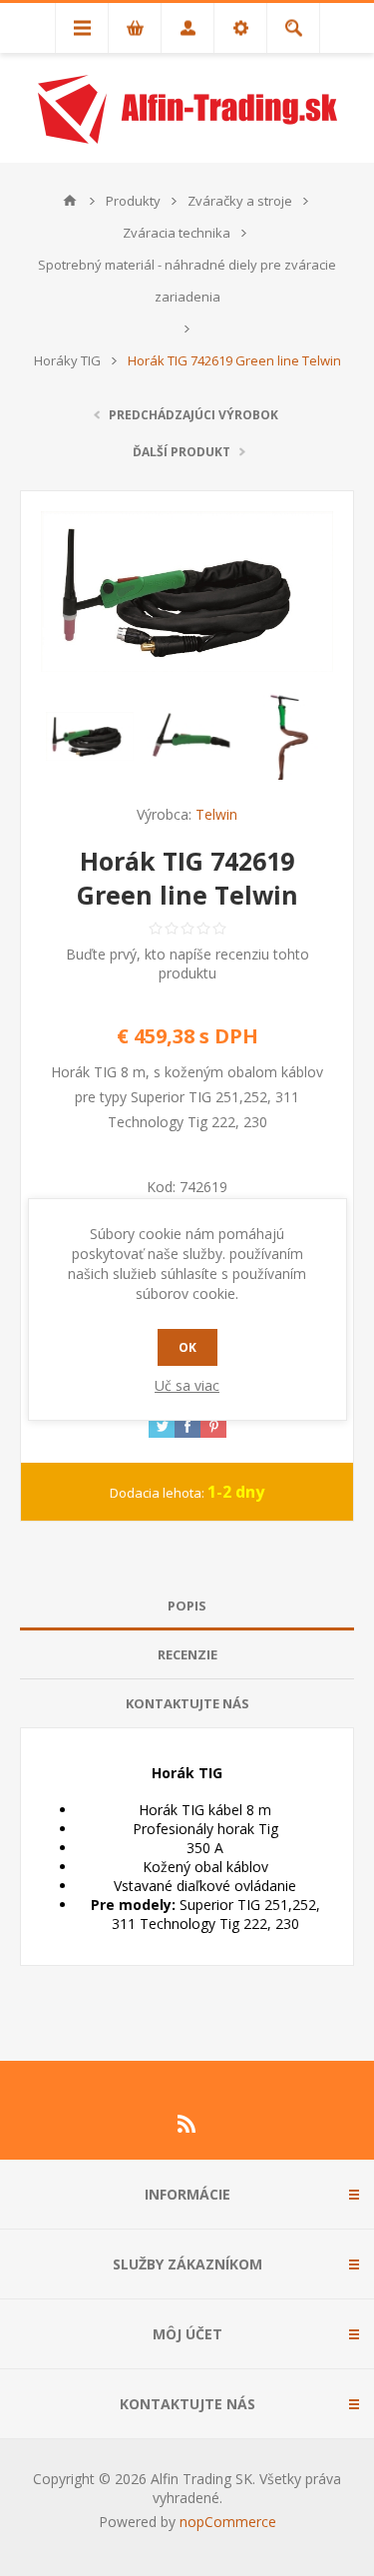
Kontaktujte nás (187, 1703)
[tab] (187, 1606)
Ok (187, 1347)
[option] (90, 736)
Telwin (216, 814)
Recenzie (187, 1654)
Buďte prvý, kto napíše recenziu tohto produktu (187, 964)
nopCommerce (228, 2522)
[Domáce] (70, 201)
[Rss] (187, 2124)
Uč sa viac (187, 1385)
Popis (187, 1606)
